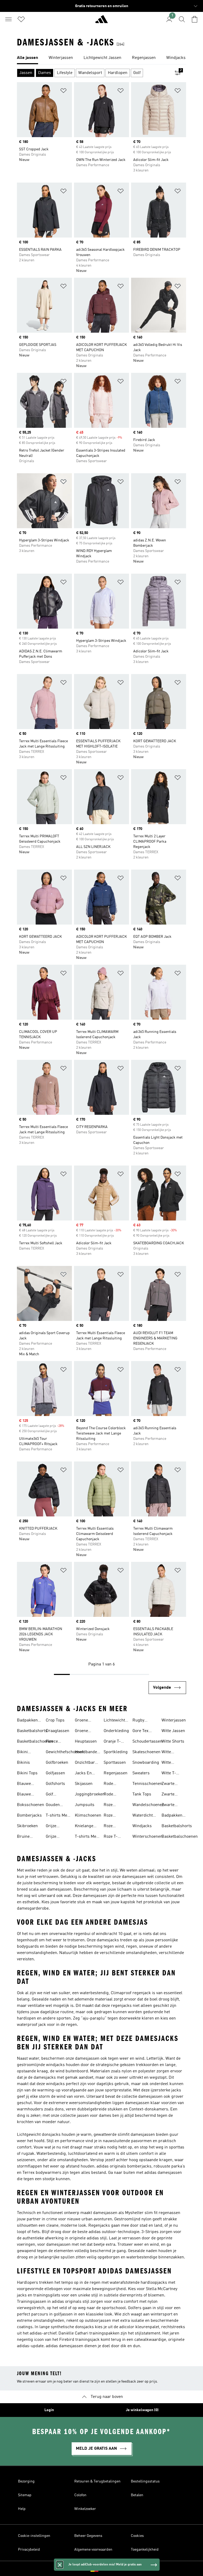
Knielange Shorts (84, 1827)
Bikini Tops (27, 1773)
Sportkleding (116, 1752)
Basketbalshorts (32, 1731)
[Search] (182, 19)
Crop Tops (55, 1720)
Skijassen (84, 1784)
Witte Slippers (169, 1763)
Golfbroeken (57, 1763)
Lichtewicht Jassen (114, 1721)
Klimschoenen (88, 1816)
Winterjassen (174, 1720)
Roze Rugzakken (114, 1816)
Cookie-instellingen (34, 2536)
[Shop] (101, 21)
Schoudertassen (147, 1742)
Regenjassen (116, 1773)
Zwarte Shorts (168, 1795)
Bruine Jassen (23, 1837)
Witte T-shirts (169, 1774)
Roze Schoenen (113, 1827)
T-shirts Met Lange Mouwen (86, 1837)
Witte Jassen (173, 1731)
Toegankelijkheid (145, 2550)
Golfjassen (55, 1773)
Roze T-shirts (111, 1837)
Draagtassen (57, 1731)
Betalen (137, 2495)
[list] (101, 58)
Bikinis (23, 1763)
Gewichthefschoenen (65, 1752)
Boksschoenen (31, 1805)
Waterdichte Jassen (144, 1816)
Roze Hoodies (111, 1805)
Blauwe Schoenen (26, 1795)
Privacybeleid (29, 2550)
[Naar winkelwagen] (195, 19)
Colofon (80, 2495)
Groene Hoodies (82, 1721)
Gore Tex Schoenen (141, 1732)
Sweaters (141, 1773)
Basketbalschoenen (35, 1742)
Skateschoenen (146, 1752)
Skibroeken (27, 1826)
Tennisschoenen (147, 1784)
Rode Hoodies (111, 1784)
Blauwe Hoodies (24, 1784)
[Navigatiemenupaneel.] (8, 19)
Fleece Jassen (52, 1742)
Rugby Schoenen (141, 1721)
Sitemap (25, 2495)
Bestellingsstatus (145, 2481)
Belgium (109, 2569)
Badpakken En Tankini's (28, 1721)
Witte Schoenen (170, 1753)
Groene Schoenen (84, 1732)
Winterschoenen (147, 1837)
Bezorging (26, 2481)
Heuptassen (86, 1742)
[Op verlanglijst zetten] (63, 92)
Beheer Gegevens (88, 2536)
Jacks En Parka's (83, 1774)
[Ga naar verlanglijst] (21, 19)
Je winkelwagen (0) (142, 2410)
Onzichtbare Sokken (86, 1763)
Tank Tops (142, 1794)
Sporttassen (115, 1763)
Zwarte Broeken (169, 1784)
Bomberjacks (29, 1816)
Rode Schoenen (113, 1795)
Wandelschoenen (148, 1805)
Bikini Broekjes (25, 1753)
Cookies (137, 2536)
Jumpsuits (85, 1805)
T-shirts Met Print (57, 1816)
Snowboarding (146, 1763)
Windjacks (142, 1826)
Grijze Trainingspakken (61, 1837)
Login (49, 2410)
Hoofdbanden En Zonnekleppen (88, 1753)
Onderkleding (116, 1731)
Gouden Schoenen (55, 1805)
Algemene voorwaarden (93, 2550)
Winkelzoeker (85, 2509)
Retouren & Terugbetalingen (97, 2481)
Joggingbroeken (90, 1794)
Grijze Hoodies (53, 1827)
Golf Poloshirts (55, 1795)
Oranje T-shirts (112, 1742)
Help (22, 2509)
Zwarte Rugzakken (172, 1805)
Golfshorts (55, 1784)
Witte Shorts (173, 1742)
